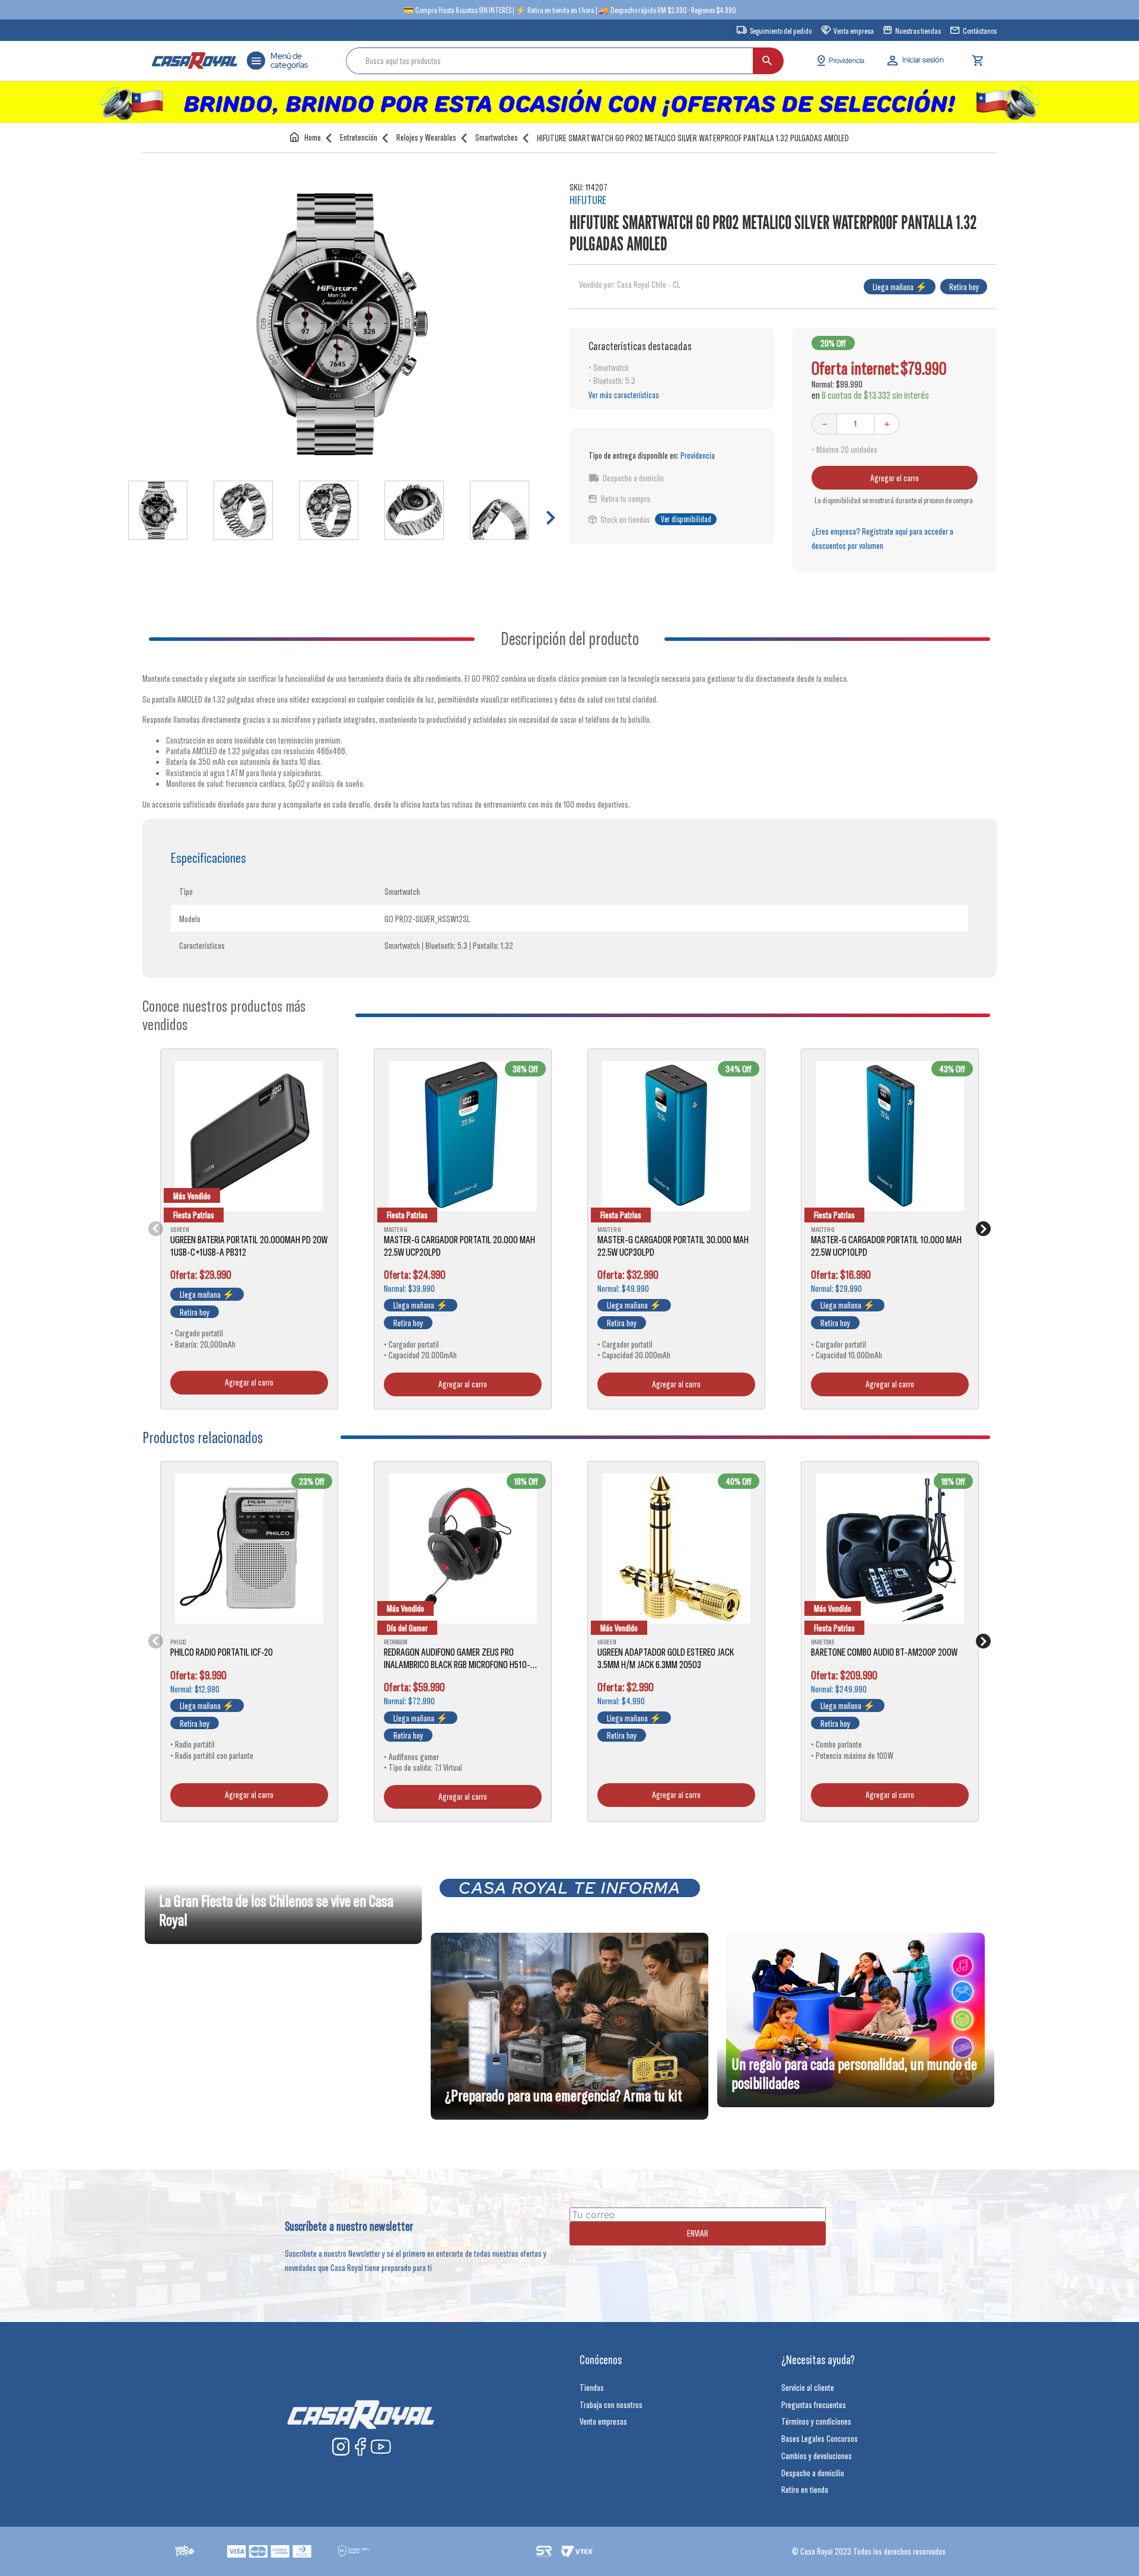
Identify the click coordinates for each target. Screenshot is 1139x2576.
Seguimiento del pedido (781, 31)
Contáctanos (980, 31)
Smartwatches (497, 137)
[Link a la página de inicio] (308, 137)
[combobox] (565, 61)
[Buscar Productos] (767, 61)
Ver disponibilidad (686, 519)
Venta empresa (854, 31)
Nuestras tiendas (918, 31)
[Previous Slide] (156, 1229)
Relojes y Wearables (426, 137)
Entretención (359, 137)
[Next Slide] (983, 1229)
